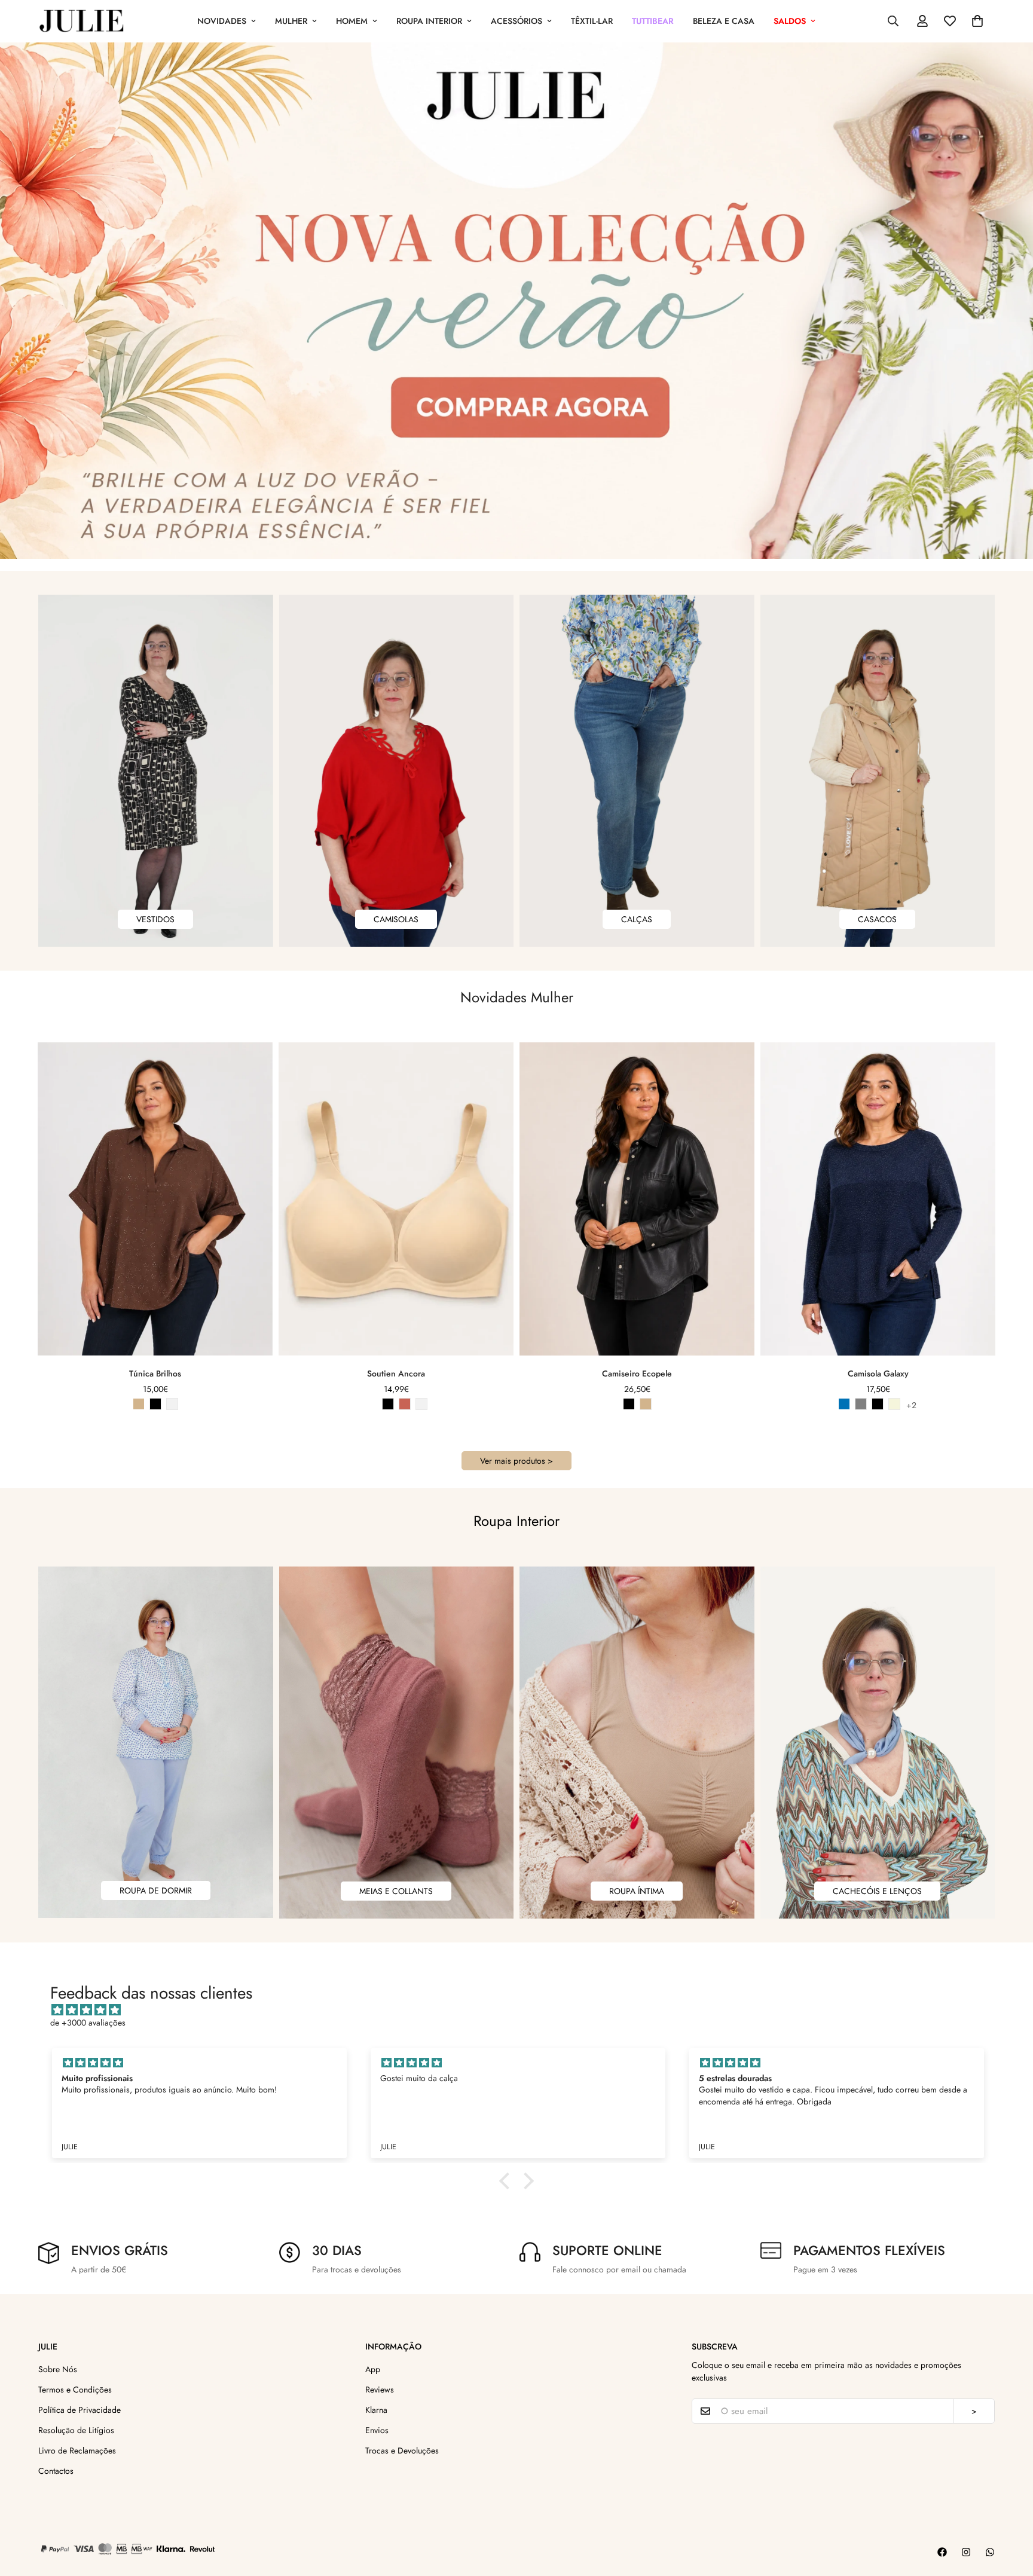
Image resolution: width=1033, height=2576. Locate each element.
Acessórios (516, 21)
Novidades (222, 21)
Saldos (790, 21)
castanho (646, 1404)
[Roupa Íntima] (637, 1743)
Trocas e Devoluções (402, 2450)
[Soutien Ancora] (396, 1199)
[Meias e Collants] (397, 1743)
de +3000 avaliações (88, 2023)
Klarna (376, 2410)
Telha (405, 1404)
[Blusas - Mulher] (397, 771)
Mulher (291, 21)
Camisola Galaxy (878, 1373)
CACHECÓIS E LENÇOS (877, 1891)
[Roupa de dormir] (156, 1742)
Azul (844, 1404)
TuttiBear (653, 21)
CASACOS (877, 919)
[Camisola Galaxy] (878, 1199)
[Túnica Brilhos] (155, 1199)
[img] (522, 2010)
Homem (352, 21)
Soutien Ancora (396, 1373)
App (373, 2369)
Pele (371, 1404)
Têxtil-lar (592, 21)
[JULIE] (82, 21)
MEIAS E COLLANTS (396, 1891)
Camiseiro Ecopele (637, 1373)
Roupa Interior (429, 21)
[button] (977, 21)
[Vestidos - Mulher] (156, 771)
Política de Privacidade (80, 2410)
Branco (172, 1404)
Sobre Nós (58, 2369)
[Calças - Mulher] (637, 771)
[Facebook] (942, 2552)
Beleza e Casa (724, 21)
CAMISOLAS (396, 919)
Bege (894, 1404)
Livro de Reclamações (77, 2450)
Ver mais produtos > (516, 1461)
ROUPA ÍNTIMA (637, 1891)
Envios (377, 2430)
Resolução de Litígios (76, 2430)
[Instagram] (966, 2552)
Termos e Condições (75, 2390)
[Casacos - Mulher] (878, 771)
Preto (155, 1404)
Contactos (56, 2471)
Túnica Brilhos (155, 1373)
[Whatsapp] (990, 2552)
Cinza (861, 1404)
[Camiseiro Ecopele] (637, 1199)
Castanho (139, 1404)
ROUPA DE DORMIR (156, 1890)
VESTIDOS (155, 919)
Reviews (380, 2390)
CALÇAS (637, 919)
